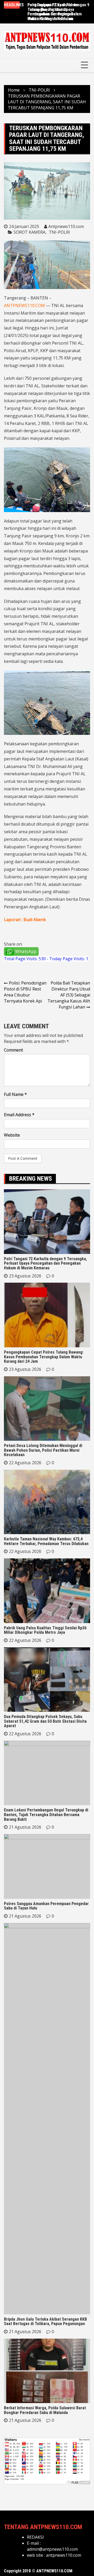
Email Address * (19, 1115)
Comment (13, 1050)
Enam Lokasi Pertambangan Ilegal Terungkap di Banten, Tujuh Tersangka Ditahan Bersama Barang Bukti (46, 1815)
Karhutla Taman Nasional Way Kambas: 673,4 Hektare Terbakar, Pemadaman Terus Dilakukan (46, 1541)
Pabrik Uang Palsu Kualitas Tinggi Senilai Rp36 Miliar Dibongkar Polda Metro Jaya (45, 1630)
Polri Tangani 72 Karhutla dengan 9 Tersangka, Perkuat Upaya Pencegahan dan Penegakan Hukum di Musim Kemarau (45, 1263)
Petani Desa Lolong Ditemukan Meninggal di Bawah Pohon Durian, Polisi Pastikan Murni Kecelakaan (43, 1450)
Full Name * (15, 1094)
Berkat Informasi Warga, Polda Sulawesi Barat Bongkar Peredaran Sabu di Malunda (45, 2410)
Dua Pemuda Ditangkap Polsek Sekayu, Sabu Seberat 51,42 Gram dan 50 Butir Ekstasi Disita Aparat (45, 1721)
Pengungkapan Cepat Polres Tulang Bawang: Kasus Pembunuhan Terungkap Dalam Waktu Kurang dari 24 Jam (55, 12)
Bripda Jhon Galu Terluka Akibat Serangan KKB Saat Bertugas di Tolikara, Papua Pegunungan (45, 2322)
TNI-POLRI (59, 232)
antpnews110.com (64, 2555)
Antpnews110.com (66, 226)
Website (12, 1135)
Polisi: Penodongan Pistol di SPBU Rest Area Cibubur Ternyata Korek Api (25, 992)
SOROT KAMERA (30, 232)
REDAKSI (35, 2537)
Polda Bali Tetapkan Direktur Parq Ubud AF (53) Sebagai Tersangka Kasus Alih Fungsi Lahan (69, 995)
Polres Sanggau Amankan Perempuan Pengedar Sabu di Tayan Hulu (46, 1906)
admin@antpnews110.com (52, 2549)
